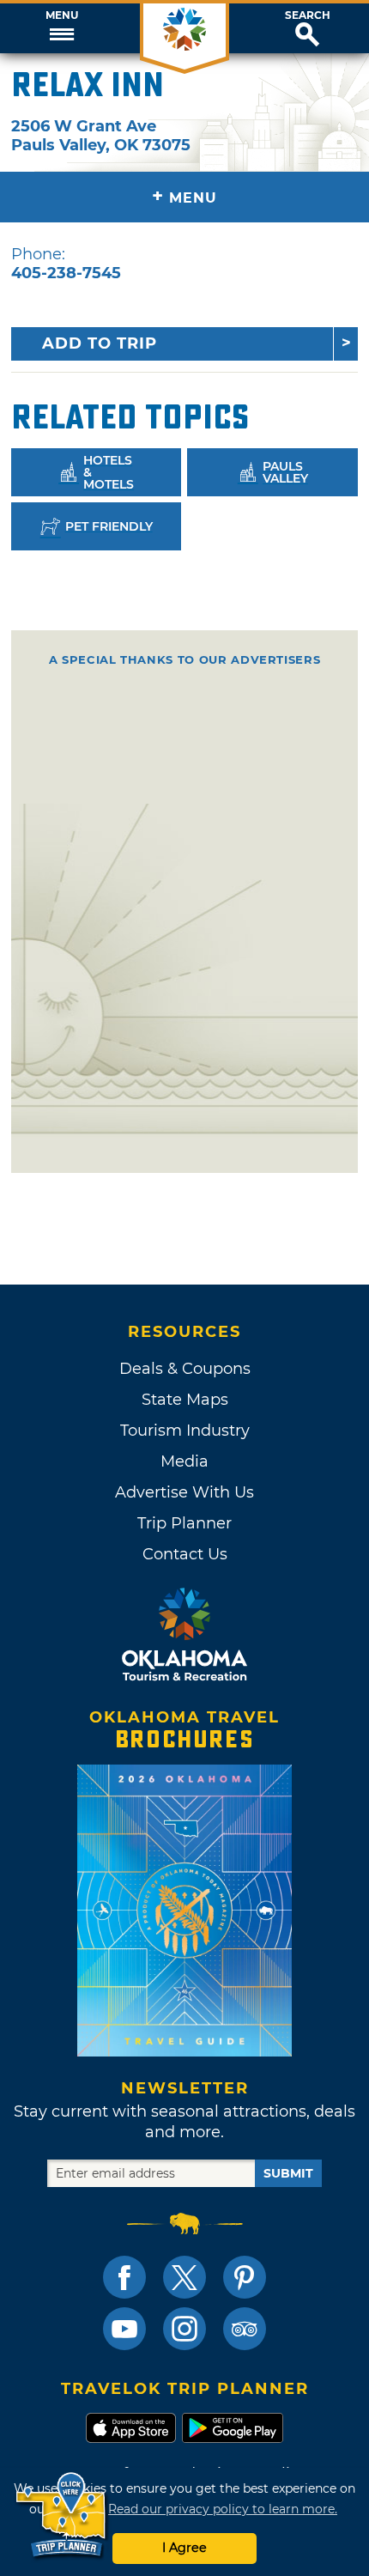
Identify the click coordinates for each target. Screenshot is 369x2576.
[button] (61, 28)
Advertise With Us (184, 1492)
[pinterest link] (245, 2277)
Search (308, 15)
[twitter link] (184, 2277)
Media (184, 1461)
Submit (288, 2173)
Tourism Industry (185, 1431)
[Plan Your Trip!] (62, 2515)
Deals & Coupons (185, 1369)
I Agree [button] (184, 2548)
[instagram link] (184, 2329)
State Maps (185, 1400)
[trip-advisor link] (245, 2329)
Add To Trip (100, 343)
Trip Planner (184, 1523)
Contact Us (185, 1554)
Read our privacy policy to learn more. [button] (223, 2509)
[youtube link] (124, 2329)
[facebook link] (124, 2277)
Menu (62, 15)
